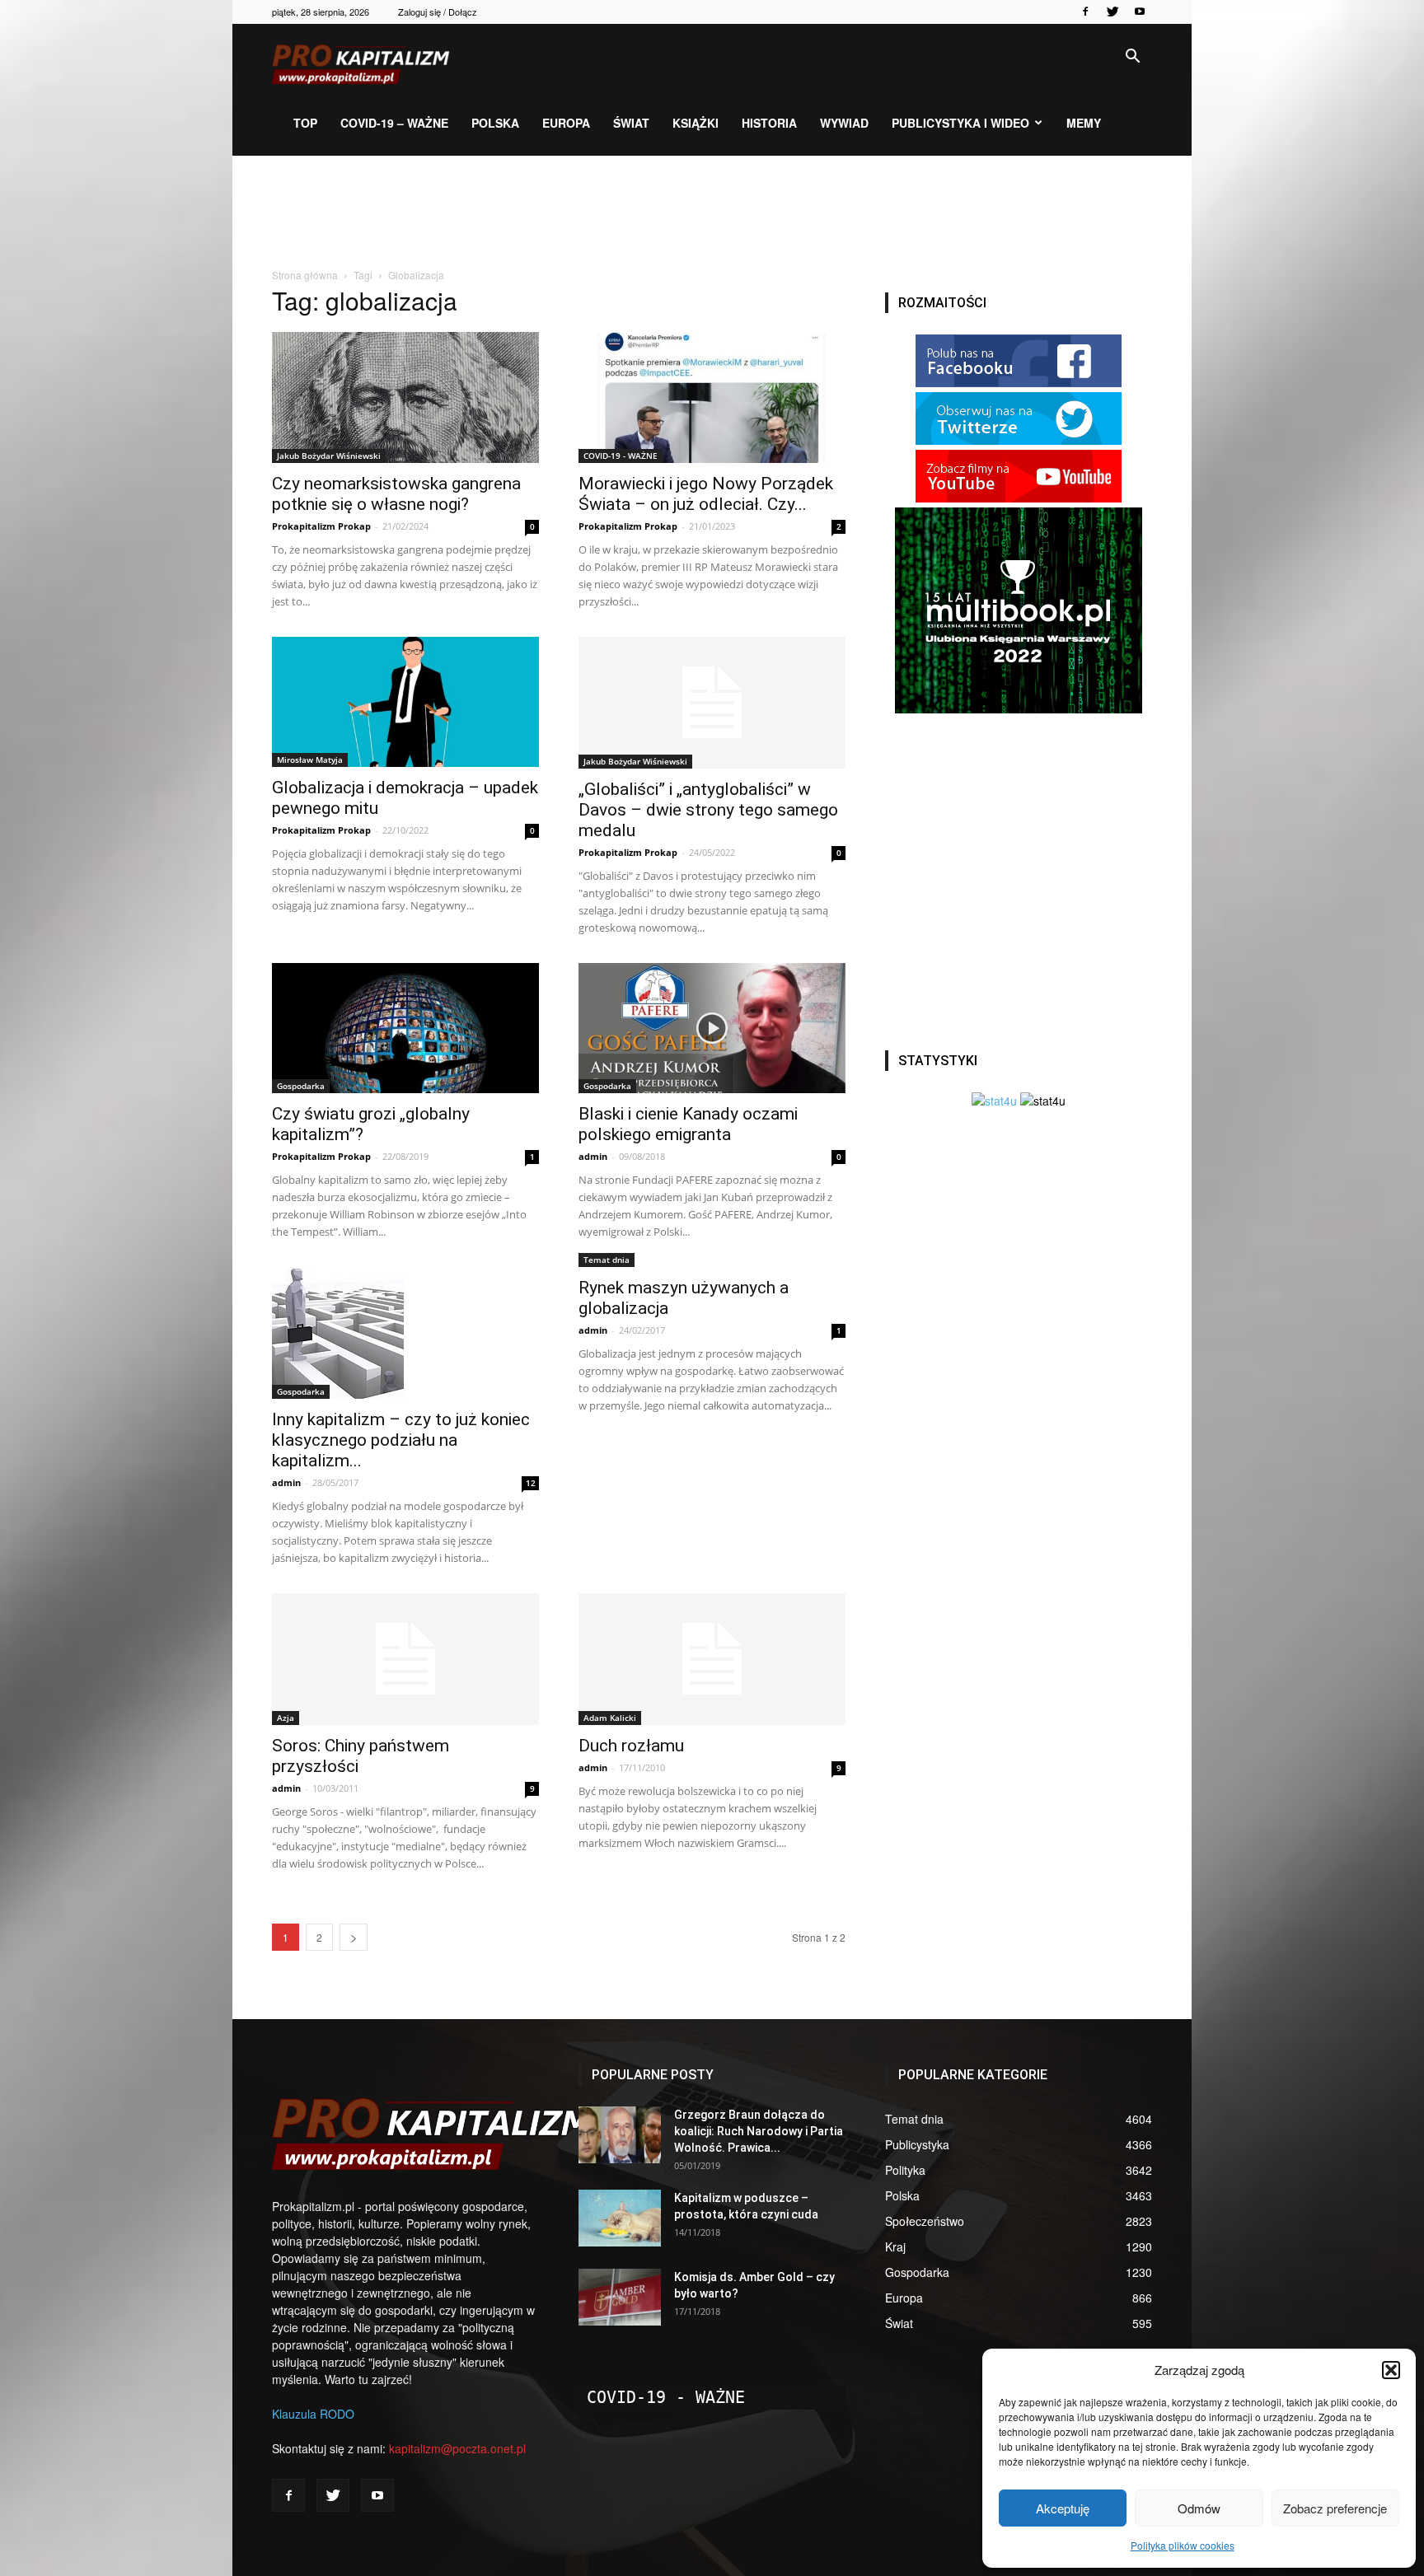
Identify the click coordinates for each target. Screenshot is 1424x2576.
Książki (696, 123)
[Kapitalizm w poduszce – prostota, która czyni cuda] (620, 2218)
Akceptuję (1063, 2508)
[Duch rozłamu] (712, 1659)
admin (593, 1156)
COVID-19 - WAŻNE (621, 456)
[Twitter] (1112, 12)
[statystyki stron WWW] (994, 1101)
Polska (495, 123)
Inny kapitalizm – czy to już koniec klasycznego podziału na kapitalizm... (401, 1440)
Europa (566, 123)
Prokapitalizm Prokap (321, 526)
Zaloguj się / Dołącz (438, 12)
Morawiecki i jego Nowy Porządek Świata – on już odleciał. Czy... (706, 494)
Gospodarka (301, 1086)
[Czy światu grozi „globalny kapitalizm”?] (405, 1029)
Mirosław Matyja (310, 760)
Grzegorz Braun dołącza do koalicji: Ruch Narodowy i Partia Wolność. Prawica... (759, 2131)
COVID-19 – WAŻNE (394, 123)
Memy (1084, 123)
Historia (769, 123)
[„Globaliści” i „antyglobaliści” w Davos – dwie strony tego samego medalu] (712, 703)
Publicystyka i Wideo (960, 123)
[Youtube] (1140, 12)
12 (531, 1483)
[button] (1391, 2370)
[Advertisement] (712, 213)
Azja (286, 1718)
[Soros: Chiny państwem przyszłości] (405, 1659)
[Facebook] (1085, 12)
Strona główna (305, 275)
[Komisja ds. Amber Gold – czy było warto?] (620, 2297)
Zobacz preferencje (1335, 2508)
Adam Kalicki (610, 1718)
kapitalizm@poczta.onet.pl (457, 2448)
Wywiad (844, 123)
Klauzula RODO (313, 2414)
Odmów (1199, 2508)
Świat (631, 123)
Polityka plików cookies (1183, 2545)
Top (305, 123)
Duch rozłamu (631, 1746)
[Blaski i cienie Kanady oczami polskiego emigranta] (712, 1029)
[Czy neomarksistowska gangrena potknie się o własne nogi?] (405, 397)
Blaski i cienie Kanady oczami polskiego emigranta (688, 1124)
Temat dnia (607, 1260)
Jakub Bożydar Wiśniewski (329, 456)
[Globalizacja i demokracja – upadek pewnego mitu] (405, 702)
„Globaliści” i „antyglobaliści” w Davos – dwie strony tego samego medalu (708, 810)
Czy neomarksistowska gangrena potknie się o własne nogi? (396, 494)
